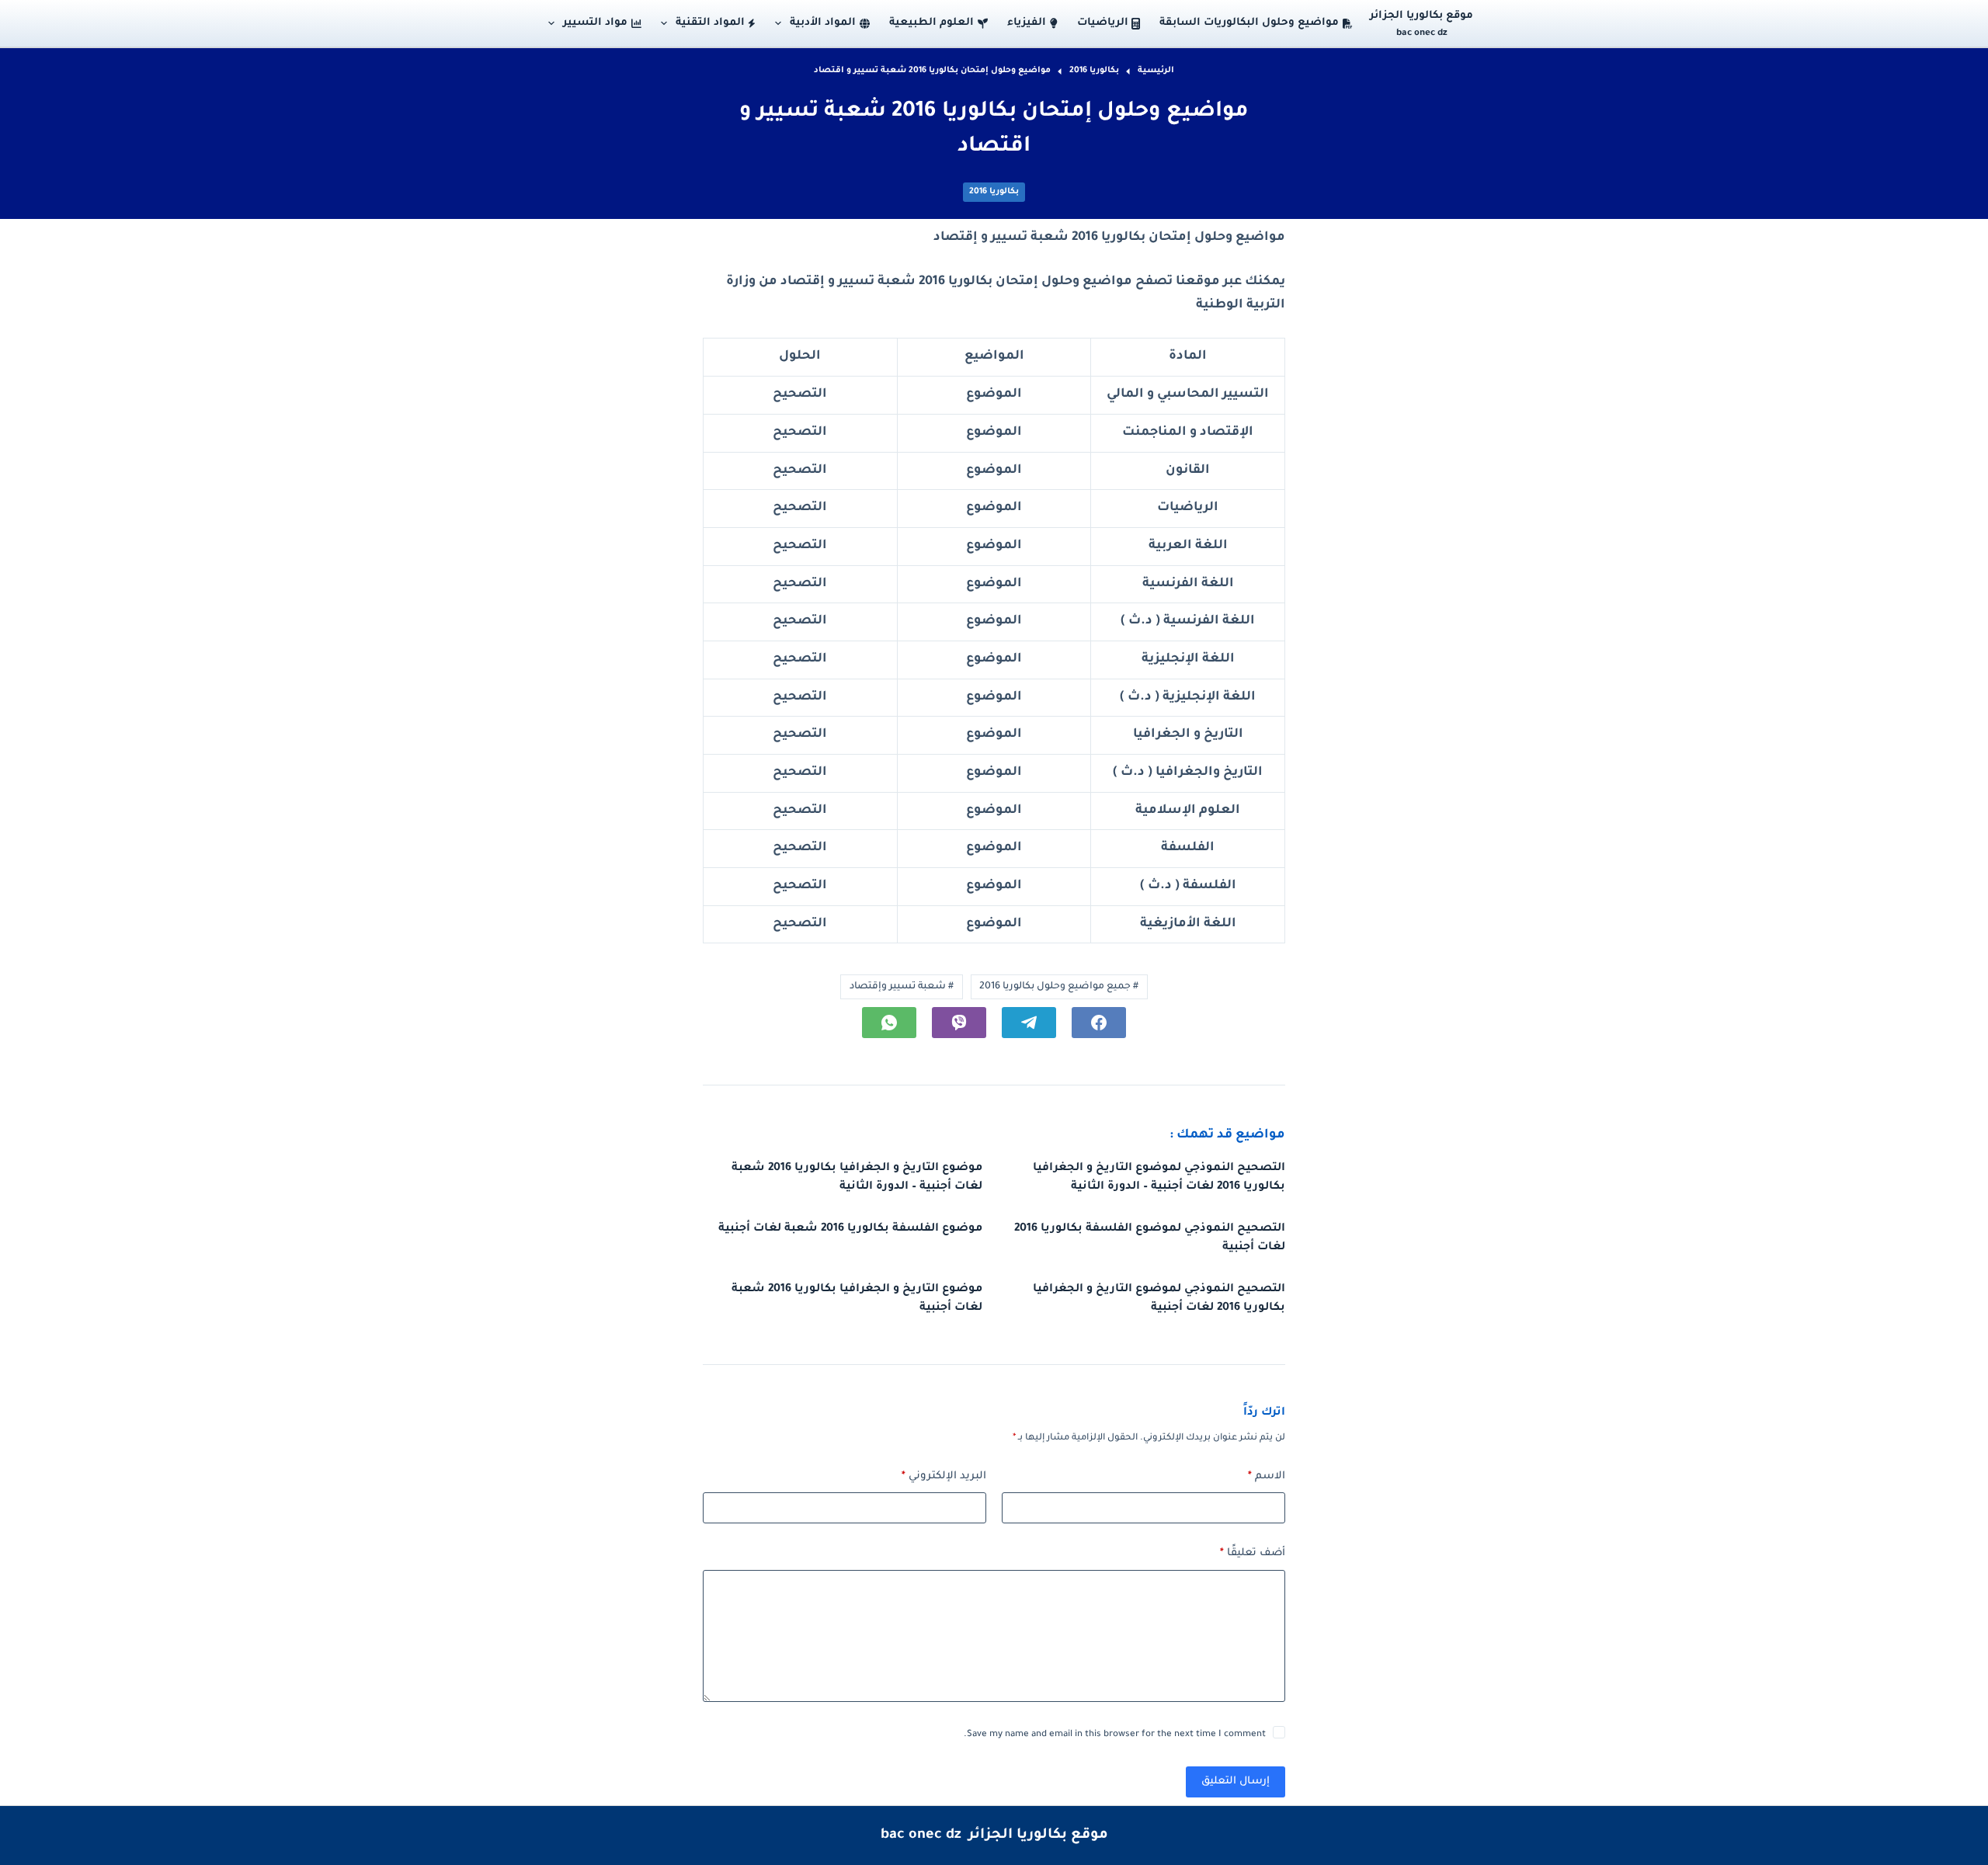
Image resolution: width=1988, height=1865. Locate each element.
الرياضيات (1103, 23)
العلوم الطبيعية (931, 23)
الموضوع (994, 394)
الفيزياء (1027, 23)
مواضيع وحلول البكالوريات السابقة (1249, 23)
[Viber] (959, 1023)
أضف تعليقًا (1253, 1553)
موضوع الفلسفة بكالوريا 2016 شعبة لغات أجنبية (850, 1229)
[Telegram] (1029, 1023)
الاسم (1267, 1476)
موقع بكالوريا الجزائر (1421, 16)
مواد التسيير (595, 23)
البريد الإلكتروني (944, 1476)
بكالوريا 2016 (994, 192)
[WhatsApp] (889, 1023)
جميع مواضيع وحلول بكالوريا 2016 (1059, 987)
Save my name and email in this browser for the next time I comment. (1115, 1735)
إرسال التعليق (1236, 1782)
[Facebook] (1099, 1023)
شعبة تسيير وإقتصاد (902, 987)
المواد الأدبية (823, 23)
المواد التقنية (710, 23)
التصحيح (800, 394)
